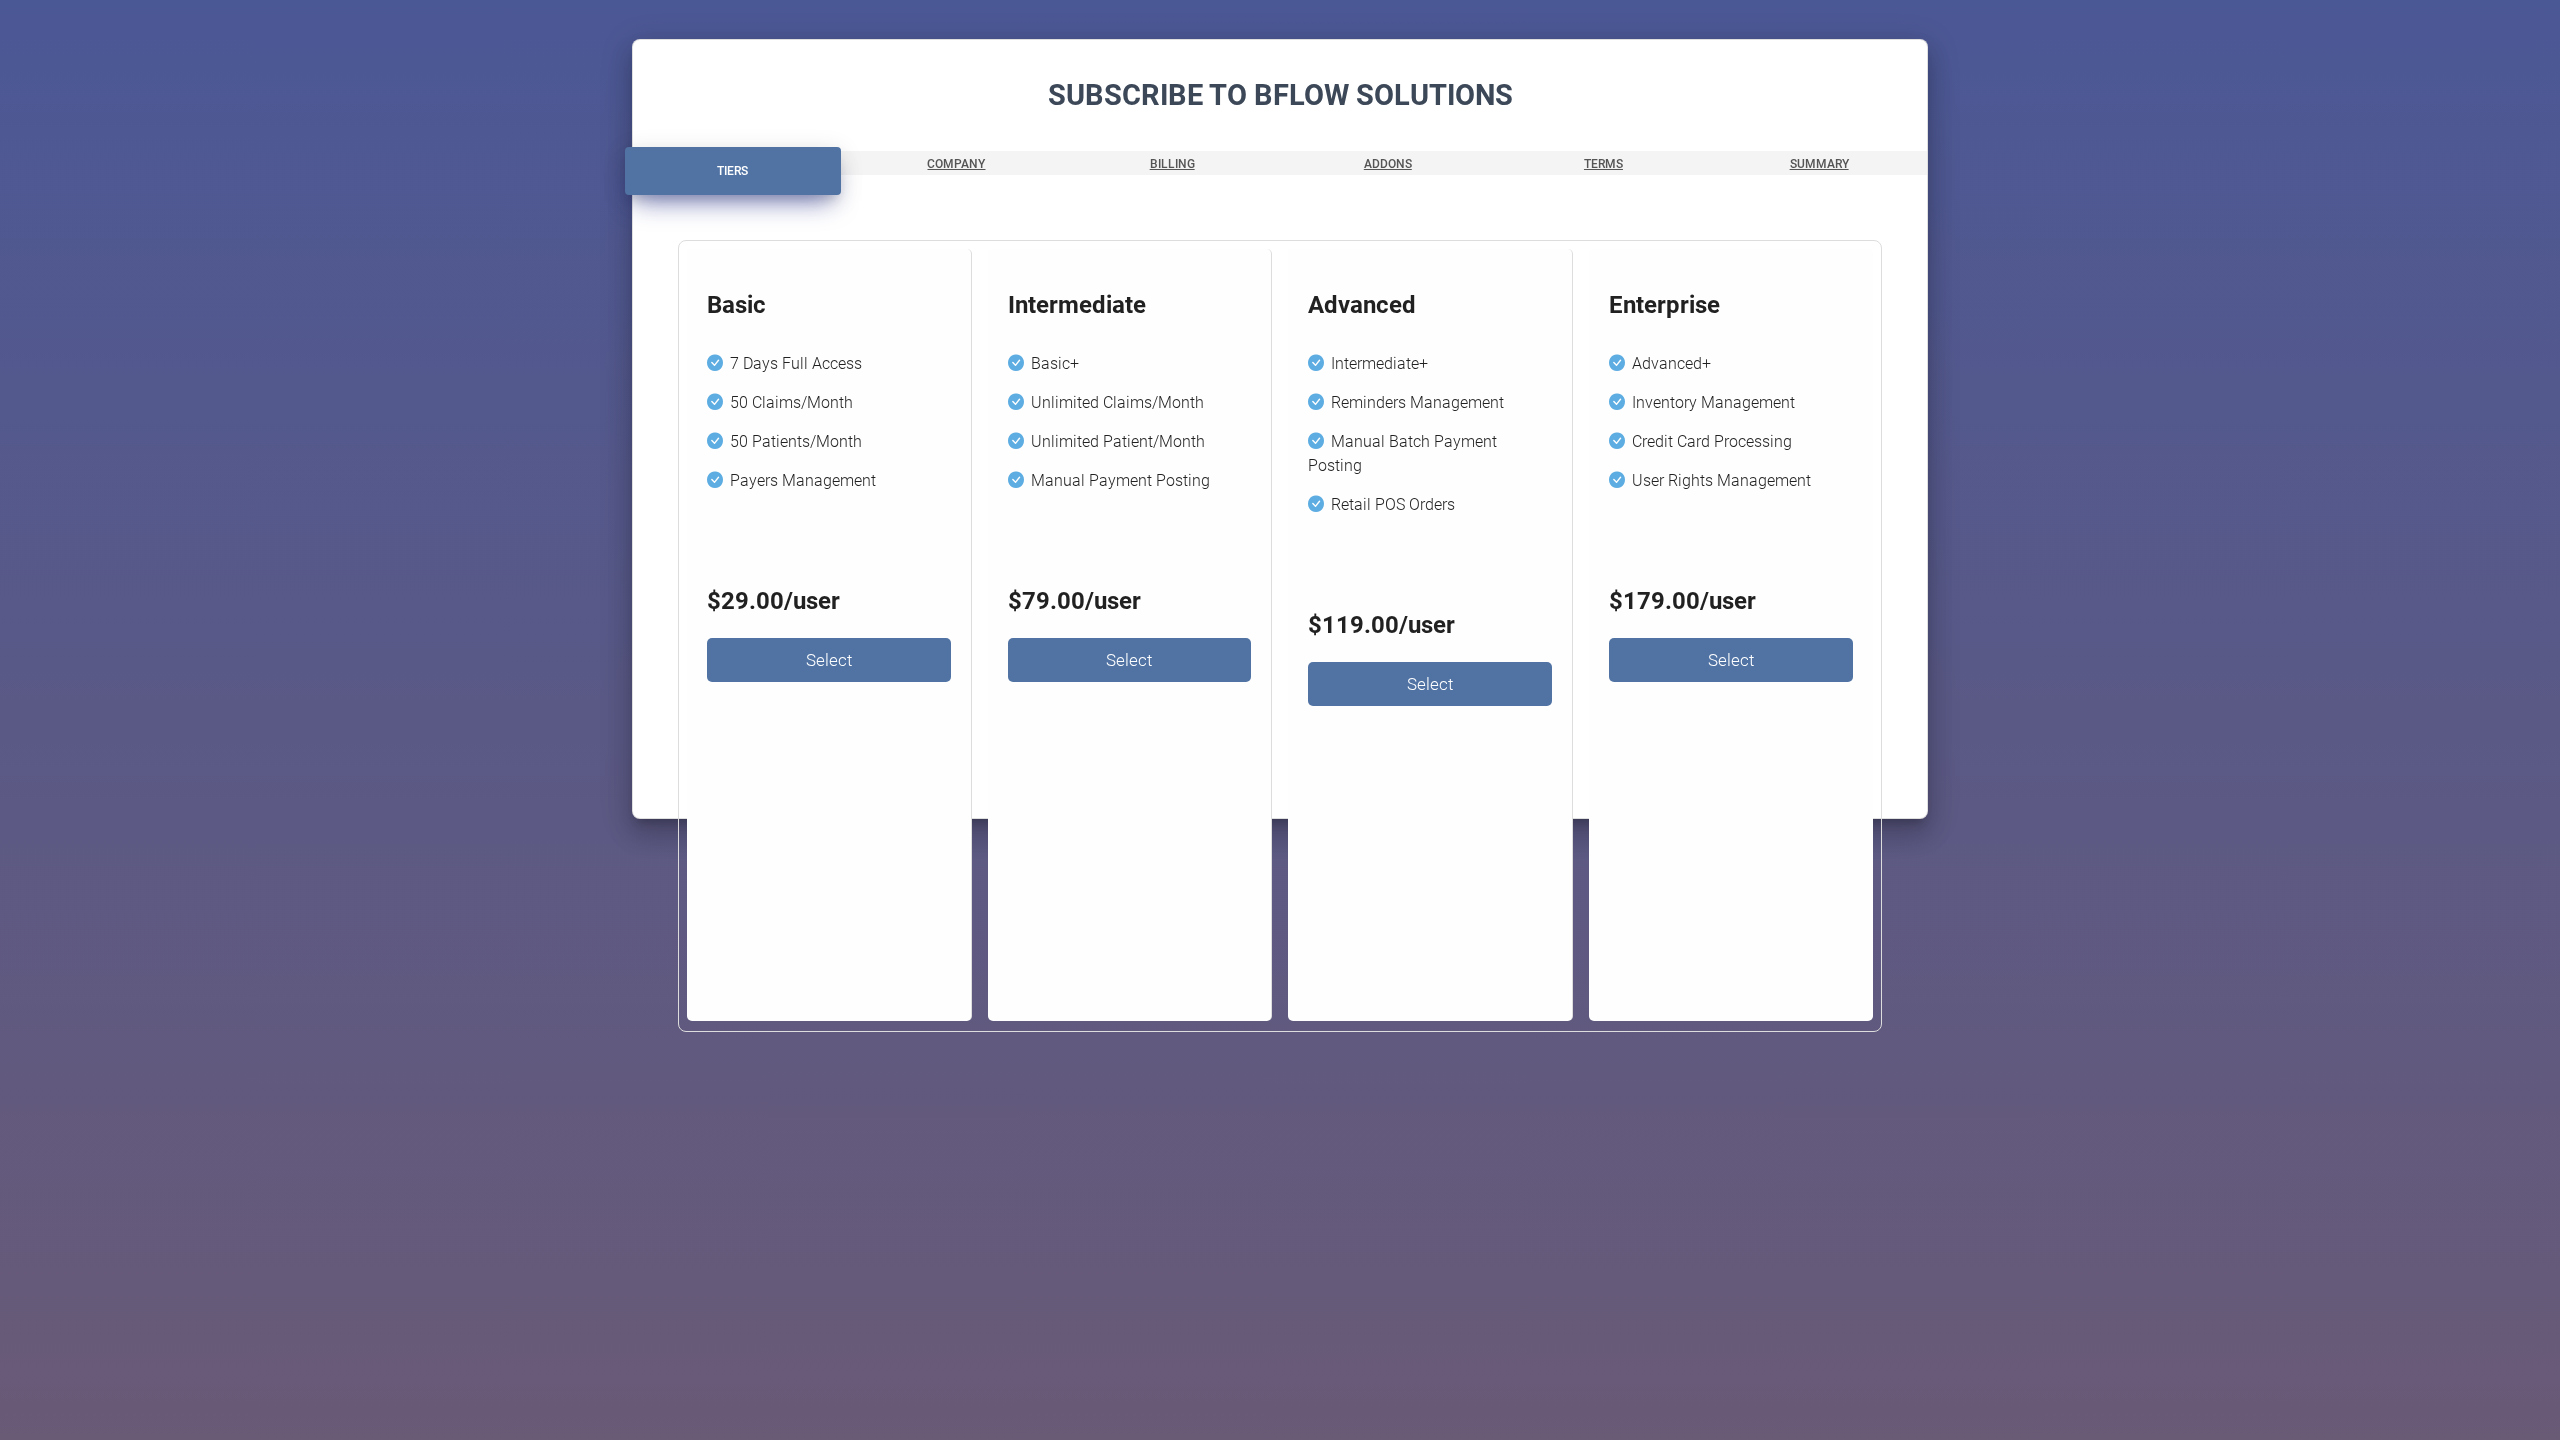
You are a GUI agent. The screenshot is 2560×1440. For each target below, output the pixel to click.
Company (956, 164)
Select (829, 660)
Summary (1819, 164)
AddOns (1388, 164)
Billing (1172, 164)
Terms (1603, 164)
